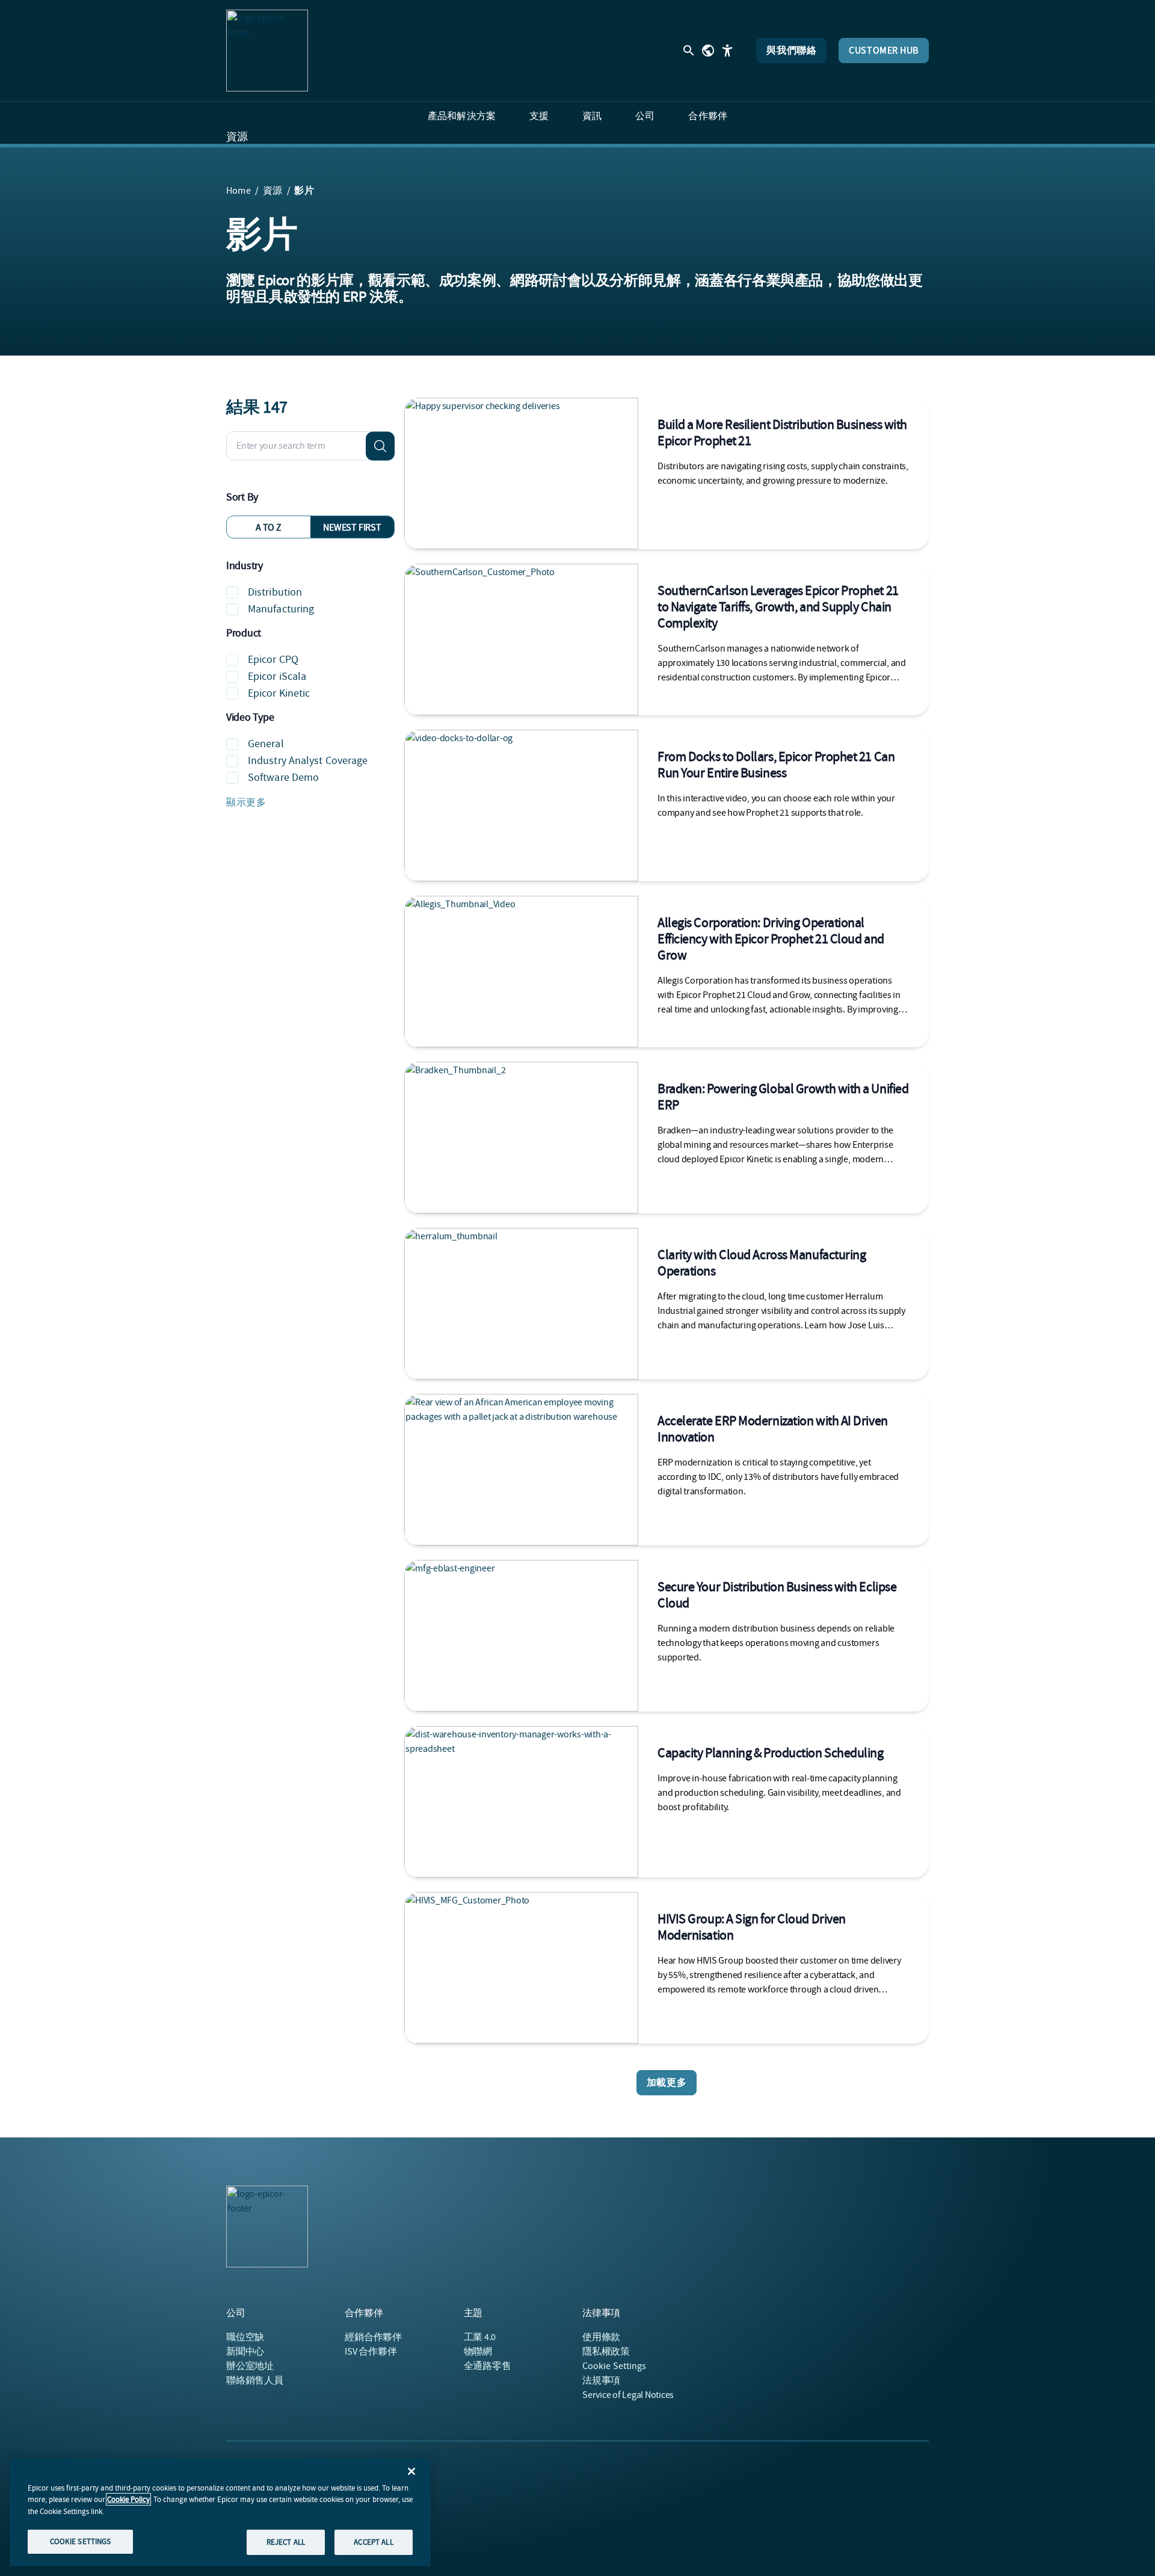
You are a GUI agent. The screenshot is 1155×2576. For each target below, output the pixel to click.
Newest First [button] (352, 528)
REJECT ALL (286, 2541)
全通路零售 (488, 2366)
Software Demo (283, 778)
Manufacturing (281, 609)
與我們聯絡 (791, 51)
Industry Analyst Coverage (308, 761)
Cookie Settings (614, 2366)
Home (239, 191)
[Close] (411, 2471)
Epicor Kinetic (279, 693)
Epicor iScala (277, 676)
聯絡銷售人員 (255, 2380)
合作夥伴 (373, 2337)
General (266, 744)
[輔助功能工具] (727, 51)
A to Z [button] (269, 528)
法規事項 (601, 2380)
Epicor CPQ (273, 660)
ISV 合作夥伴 (371, 2352)
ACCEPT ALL (373, 2541)
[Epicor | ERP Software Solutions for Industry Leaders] (267, 51)
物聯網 (478, 2352)
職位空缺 (245, 2337)
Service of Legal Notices (628, 2395)
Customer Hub (884, 51)
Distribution (275, 592)
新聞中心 (245, 2352)
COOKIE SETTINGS (81, 2541)
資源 (237, 137)
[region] (220, 2512)
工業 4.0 (480, 2337)
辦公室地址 (250, 2366)
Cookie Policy (128, 2499)
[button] (310, 803)
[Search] (380, 446)
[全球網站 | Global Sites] (708, 51)
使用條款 (601, 2337)
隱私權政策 (606, 2352)
